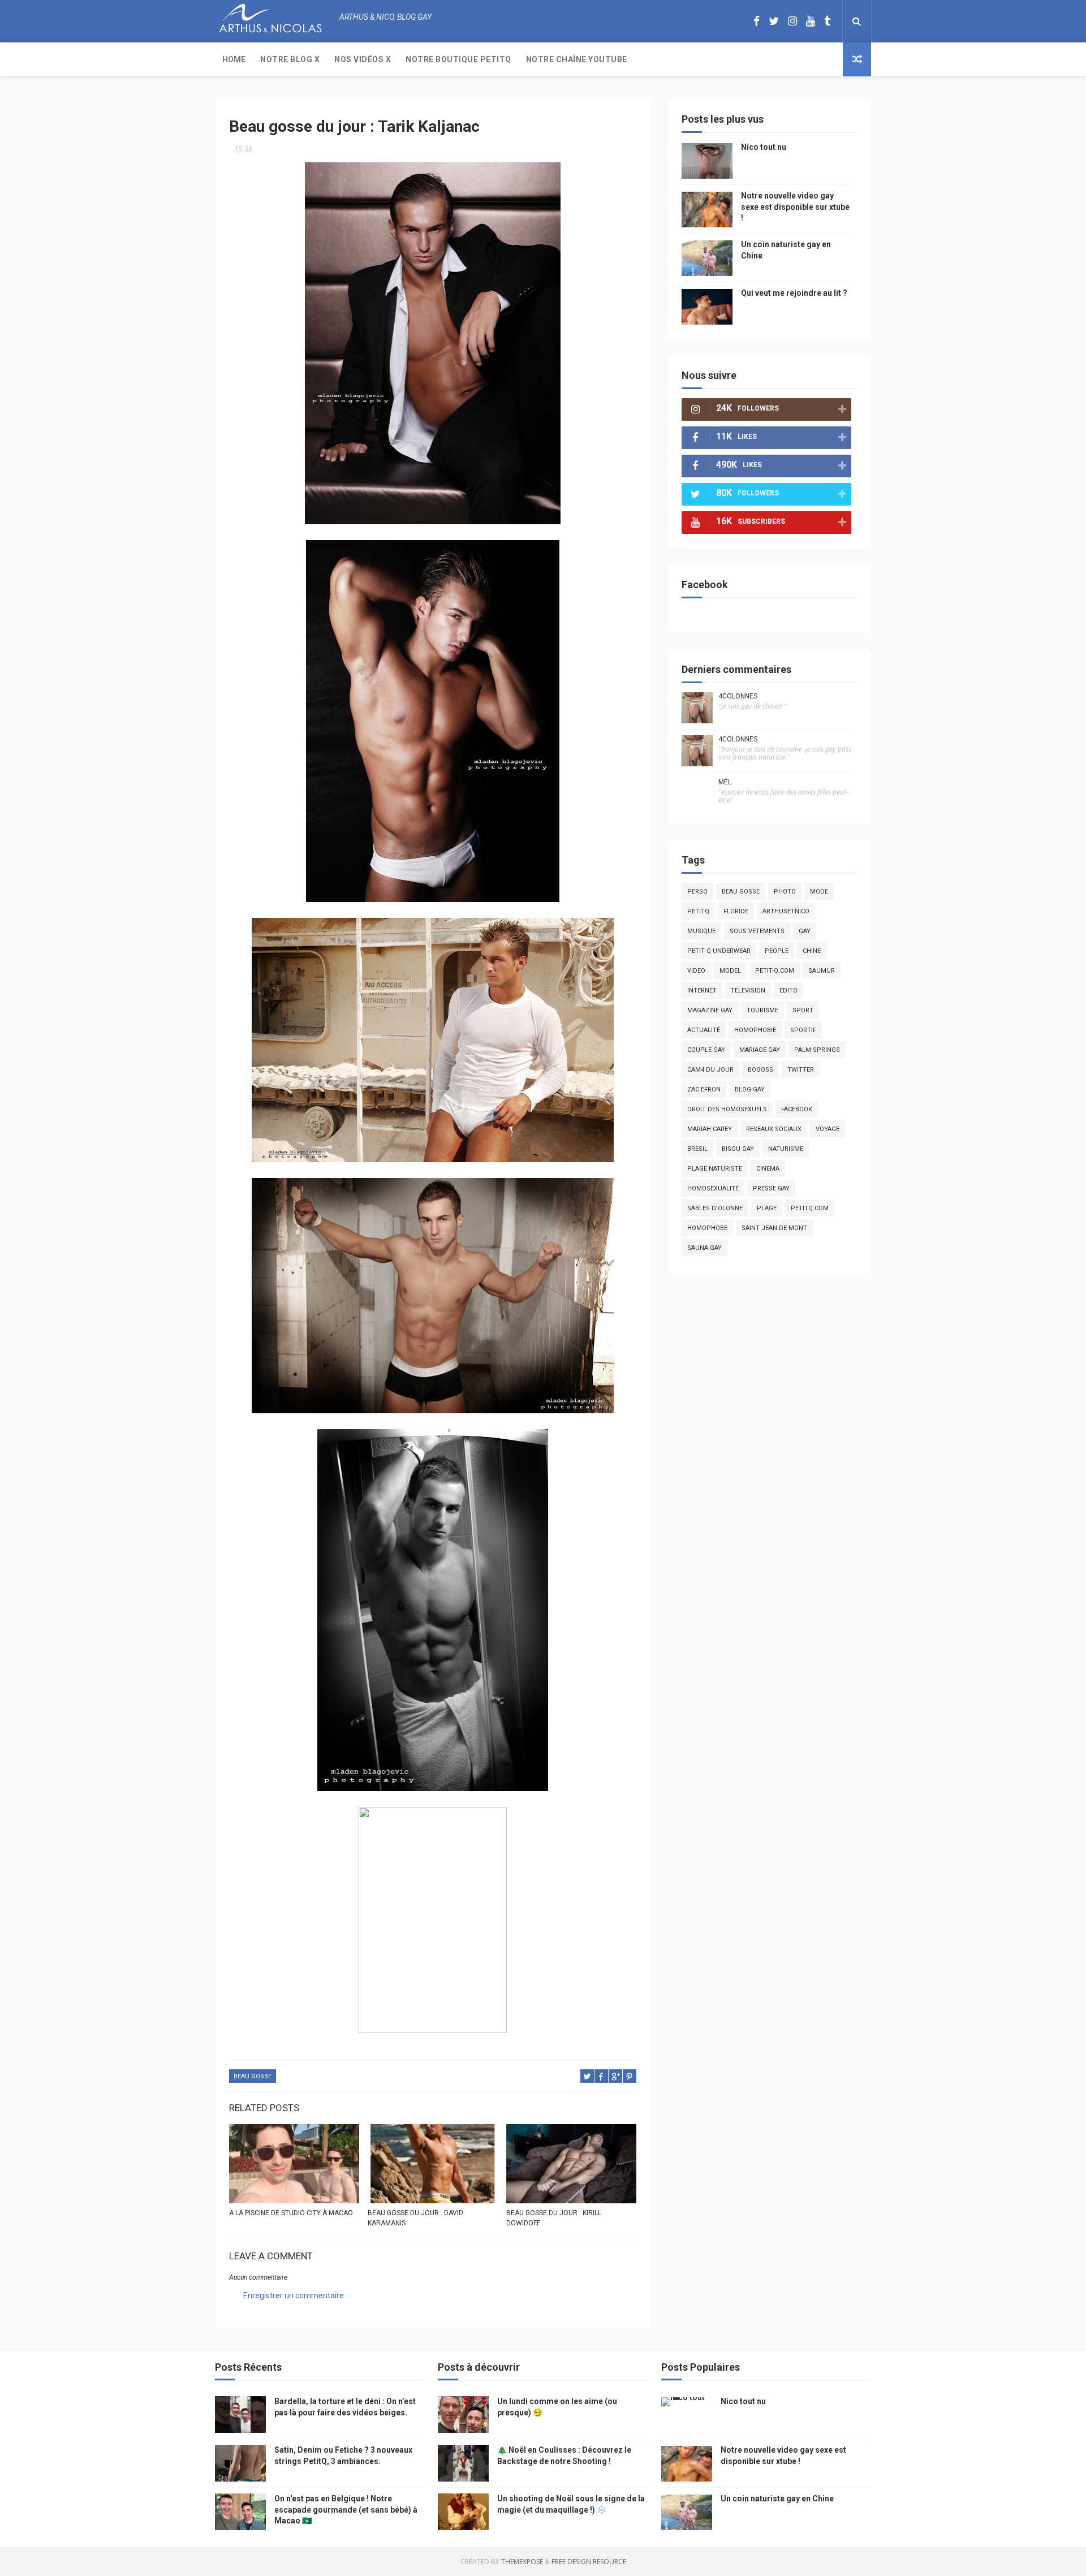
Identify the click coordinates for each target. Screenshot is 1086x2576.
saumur (822, 971)
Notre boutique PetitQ (458, 59)
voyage (828, 1129)
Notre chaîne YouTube (577, 59)
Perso (697, 892)
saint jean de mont (774, 1228)
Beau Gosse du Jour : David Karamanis (415, 2218)
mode (819, 892)
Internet (702, 991)
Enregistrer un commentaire (294, 2295)
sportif (803, 1030)
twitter (801, 1070)
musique (701, 931)
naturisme (786, 1149)
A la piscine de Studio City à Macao (291, 2213)
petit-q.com (775, 971)
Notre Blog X (290, 59)
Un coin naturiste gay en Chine (777, 2499)
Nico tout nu (764, 147)
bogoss (760, 1070)
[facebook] (757, 21)
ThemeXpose (522, 2562)
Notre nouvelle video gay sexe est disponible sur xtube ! (795, 207)
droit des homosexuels (727, 1109)
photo (785, 892)
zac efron (704, 1089)
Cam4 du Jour (710, 1070)
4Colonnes (738, 696)
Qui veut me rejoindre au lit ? (794, 293)
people (777, 951)
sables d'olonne (715, 1208)
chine (812, 951)
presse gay (771, 1188)
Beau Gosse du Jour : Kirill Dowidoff (554, 2218)
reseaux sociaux (774, 1129)
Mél (725, 782)
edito (788, 991)
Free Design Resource (589, 2562)
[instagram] (792, 21)
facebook (797, 1109)
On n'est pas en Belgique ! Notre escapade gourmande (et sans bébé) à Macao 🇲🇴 (346, 2510)
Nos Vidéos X (363, 59)
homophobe (707, 1228)
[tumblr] (827, 21)
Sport (803, 1010)
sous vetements (757, 931)
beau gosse (253, 2076)
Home (234, 59)
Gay (805, 931)
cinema (768, 1169)
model (730, 971)
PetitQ (698, 911)
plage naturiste (715, 1169)
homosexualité (713, 1188)
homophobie (755, 1030)
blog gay (750, 1089)
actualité (704, 1030)
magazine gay (710, 1010)
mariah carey (710, 1129)
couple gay (706, 1050)
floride (736, 911)
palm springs (817, 1050)
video (696, 971)
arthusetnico (786, 911)
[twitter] (774, 21)
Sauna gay (704, 1248)
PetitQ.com (810, 1208)
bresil (697, 1149)
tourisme (762, 1010)
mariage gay (760, 1050)
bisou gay (738, 1149)
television (748, 991)
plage (767, 1208)
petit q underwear (719, 951)
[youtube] (811, 21)
